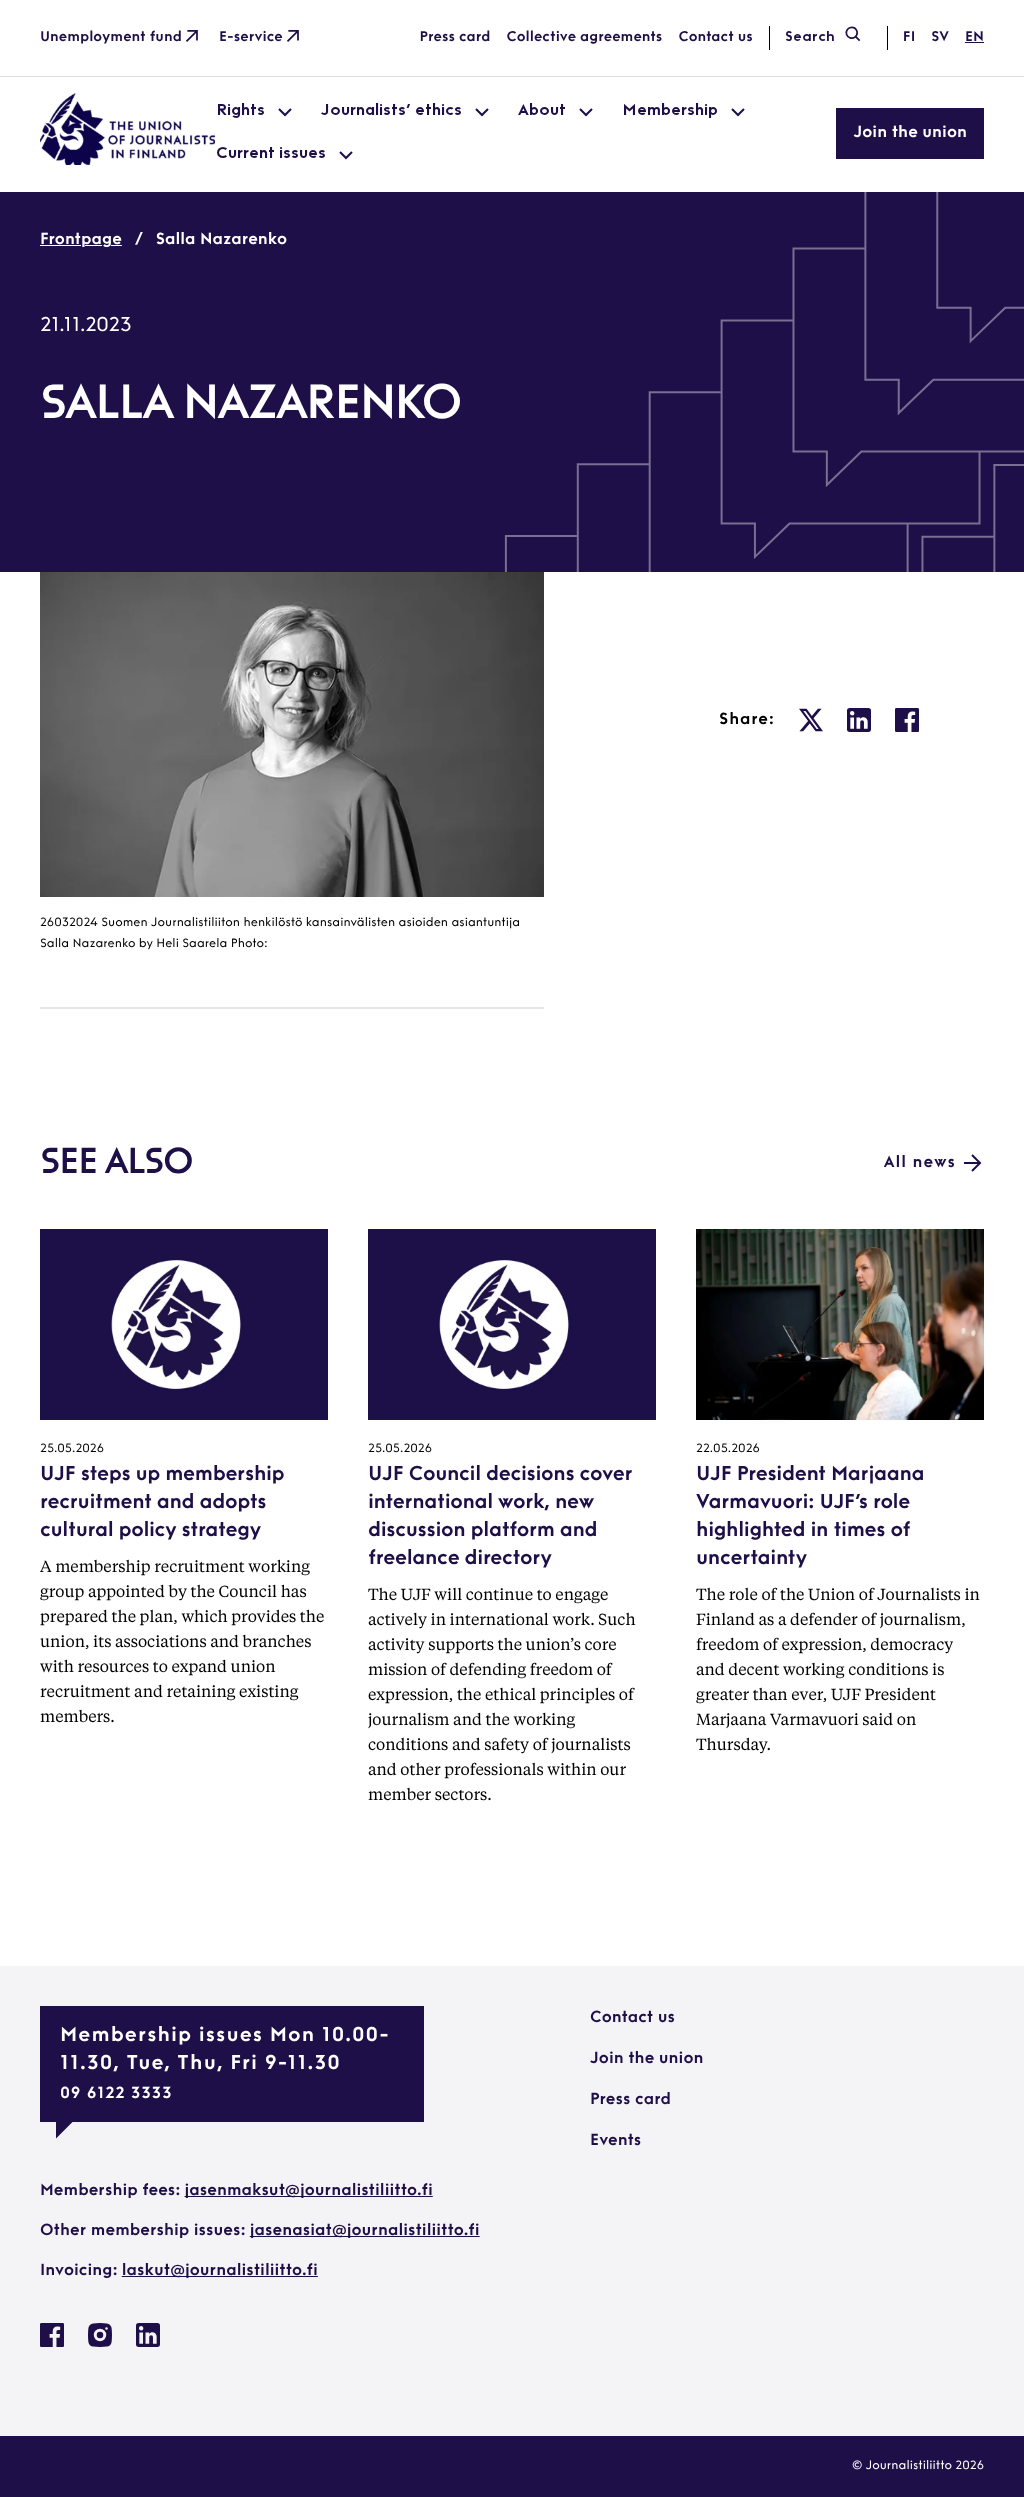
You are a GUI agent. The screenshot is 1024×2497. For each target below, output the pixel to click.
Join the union (910, 133)
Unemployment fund (111, 37)
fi (909, 37)
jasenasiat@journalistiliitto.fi (365, 2231)
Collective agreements (584, 37)
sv (940, 37)
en (974, 37)
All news (920, 1163)
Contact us (715, 37)
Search (810, 37)
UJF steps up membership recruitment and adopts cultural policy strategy (162, 1503)
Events (615, 2141)
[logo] (128, 161)
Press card (455, 37)
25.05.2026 (72, 1449)
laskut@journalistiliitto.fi (220, 2271)
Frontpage (81, 240)
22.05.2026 (728, 1449)
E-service (251, 37)
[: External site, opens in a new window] (811, 720)
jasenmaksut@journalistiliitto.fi (309, 2191)
